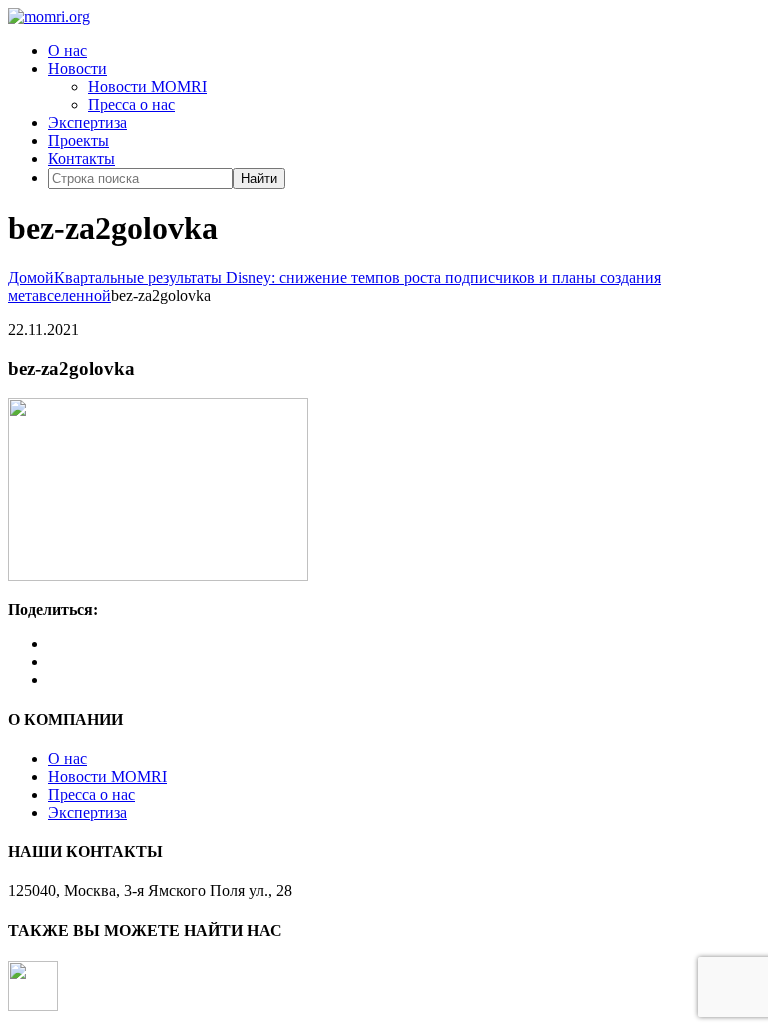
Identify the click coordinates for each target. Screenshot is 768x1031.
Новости (77, 68)
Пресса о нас (131, 104)
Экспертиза (87, 122)
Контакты (81, 158)
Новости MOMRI (147, 86)
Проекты (78, 140)
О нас (67, 50)
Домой (31, 277)
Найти (259, 178)
